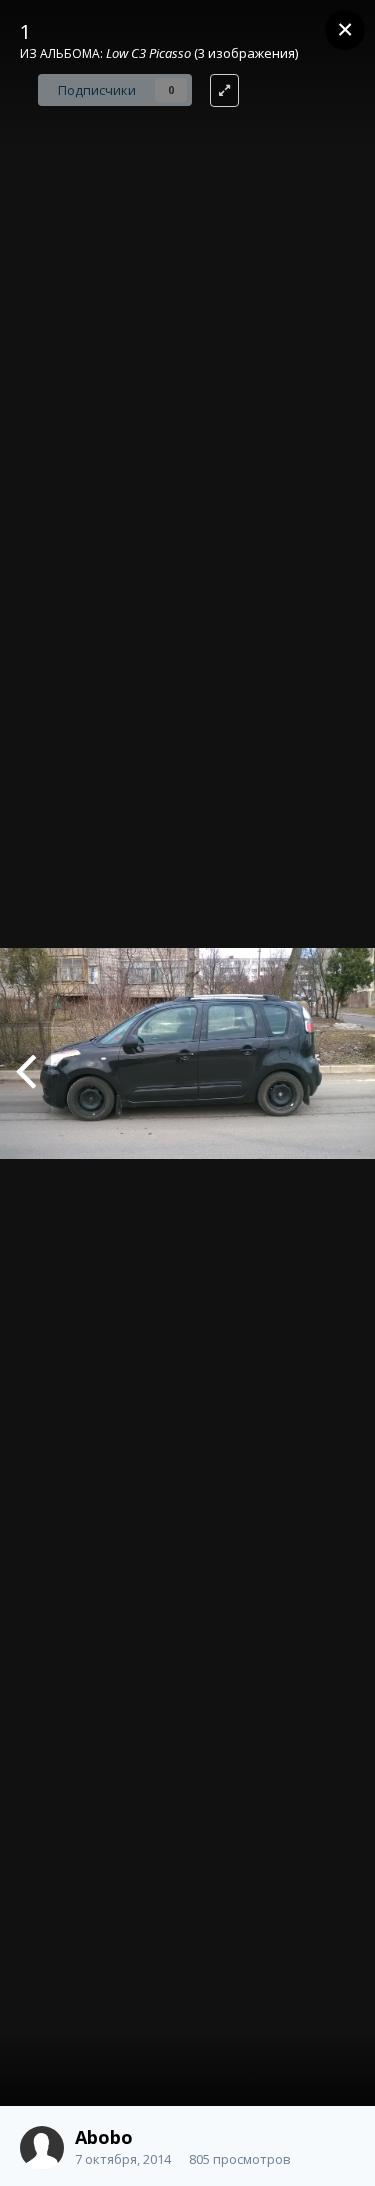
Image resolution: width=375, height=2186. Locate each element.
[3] (25, 1068)
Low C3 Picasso (148, 53)
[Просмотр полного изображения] (224, 90)
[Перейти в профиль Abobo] (42, 2148)
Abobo (104, 2137)
